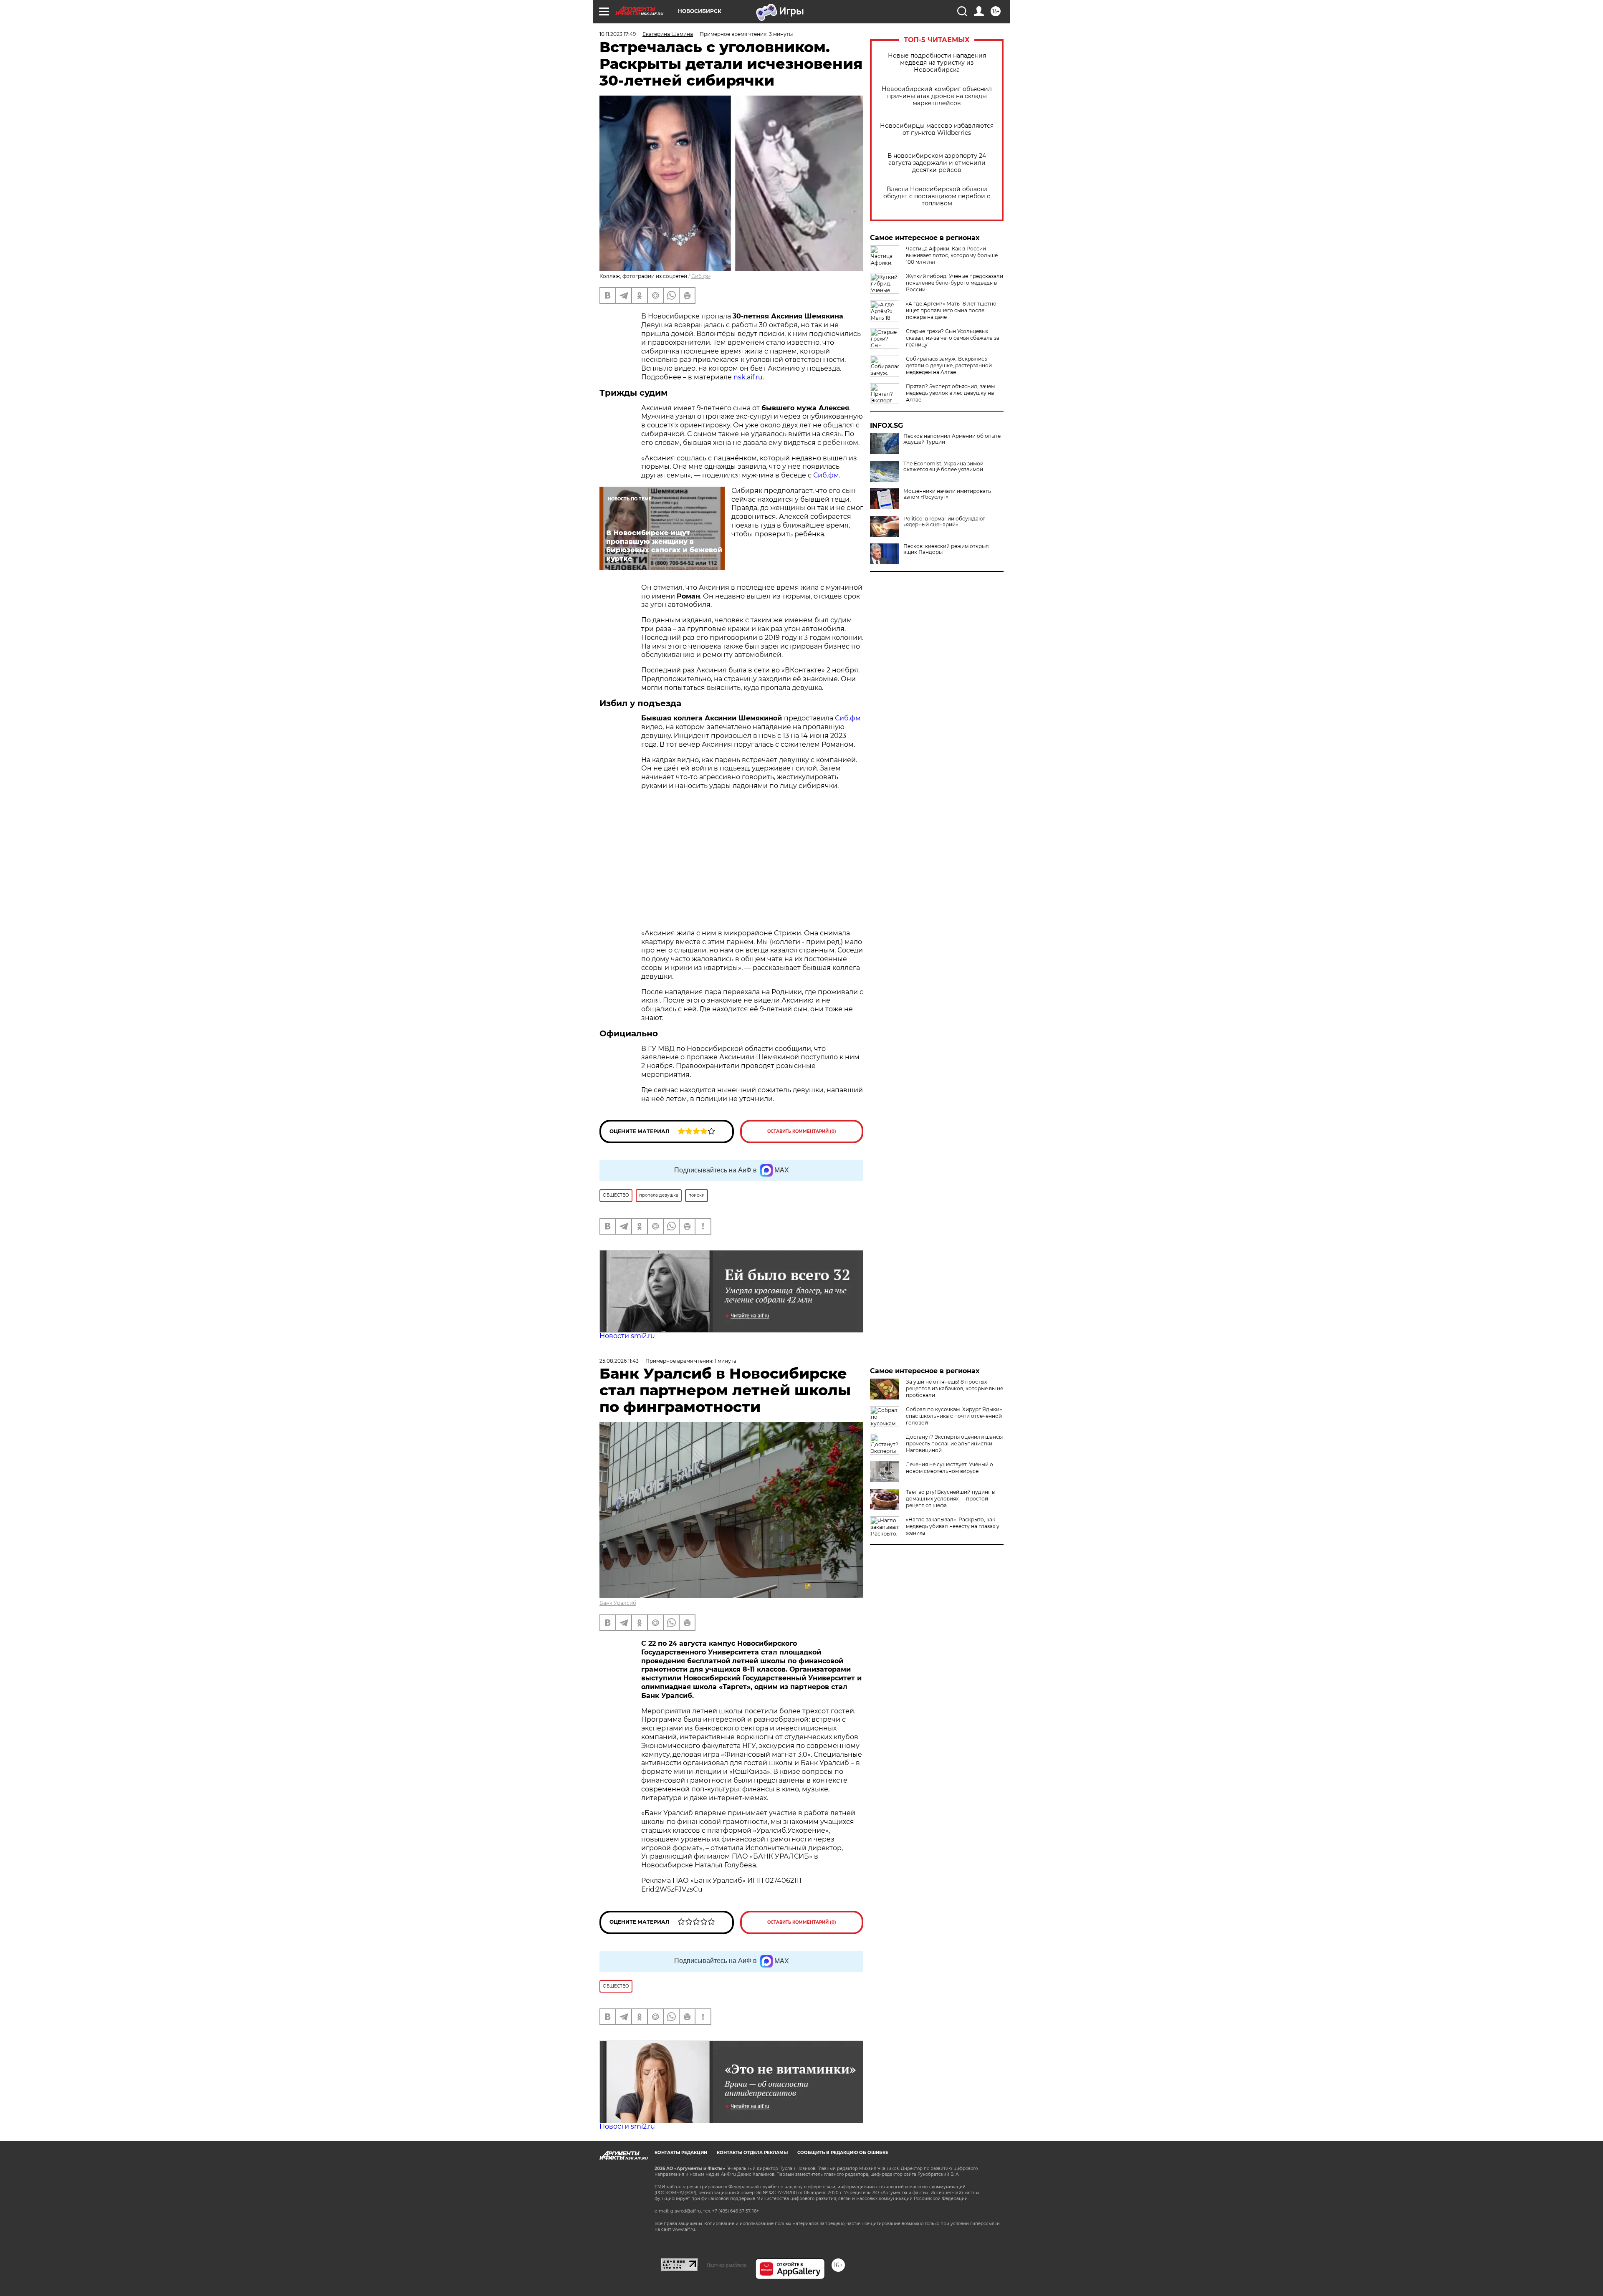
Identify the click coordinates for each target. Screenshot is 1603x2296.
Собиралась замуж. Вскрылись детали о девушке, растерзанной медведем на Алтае (949, 365)
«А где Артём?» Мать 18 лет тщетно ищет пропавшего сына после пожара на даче (951, 310)
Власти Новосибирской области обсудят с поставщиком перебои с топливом (937, 196)
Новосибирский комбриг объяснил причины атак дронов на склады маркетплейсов (937, 96)
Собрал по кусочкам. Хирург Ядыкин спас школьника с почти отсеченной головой (954, 1416)
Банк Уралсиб (618, 1603)
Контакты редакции (681, 2153)
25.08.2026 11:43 (619, 1361)
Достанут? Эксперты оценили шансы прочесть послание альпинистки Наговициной (954, 1444)
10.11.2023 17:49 (618, 34)
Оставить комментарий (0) (802, 1131)
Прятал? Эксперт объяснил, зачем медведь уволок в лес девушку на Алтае (950, 393)
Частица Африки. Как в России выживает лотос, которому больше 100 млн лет (952, 255)
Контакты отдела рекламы (752, 2153)
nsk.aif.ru (748, 377)
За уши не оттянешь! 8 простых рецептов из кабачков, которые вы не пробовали (954, 1388)
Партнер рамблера (727, 2265)
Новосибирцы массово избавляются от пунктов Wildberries (937, 129)
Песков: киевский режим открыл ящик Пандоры (946, 549)
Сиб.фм (701, 276)
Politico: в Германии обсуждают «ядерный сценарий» (944, 522)
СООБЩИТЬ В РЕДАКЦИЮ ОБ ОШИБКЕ (843, 2153)
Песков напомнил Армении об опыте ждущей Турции (952, 439)
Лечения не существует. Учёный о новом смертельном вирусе (949, 1468)
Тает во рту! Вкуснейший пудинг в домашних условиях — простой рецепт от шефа (950, 1499)
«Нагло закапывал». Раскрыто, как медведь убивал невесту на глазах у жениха (953, 1526)
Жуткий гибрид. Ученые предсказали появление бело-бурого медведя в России (954, 283)
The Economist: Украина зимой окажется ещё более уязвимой (943, 467)
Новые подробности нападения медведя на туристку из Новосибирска (937, 63)
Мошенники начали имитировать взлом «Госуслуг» (947, 494)
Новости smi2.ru (627, 1336)
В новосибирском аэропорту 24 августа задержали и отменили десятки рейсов (937, 163)
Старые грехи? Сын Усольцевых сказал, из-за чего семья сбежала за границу (953, 338)
